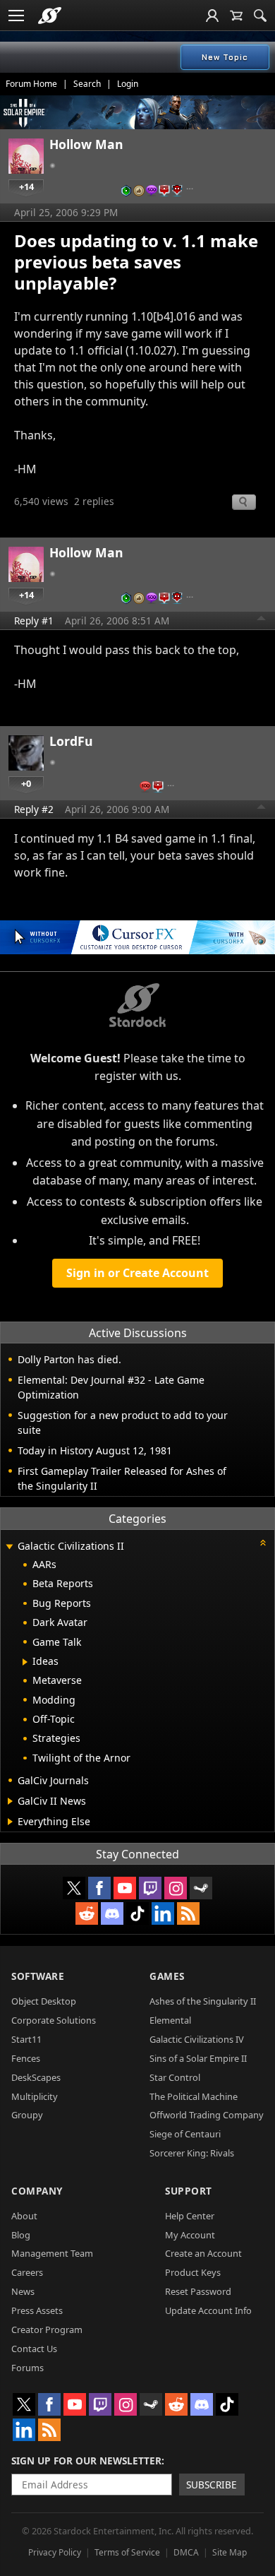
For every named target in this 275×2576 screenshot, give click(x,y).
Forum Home (31, 84)
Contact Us (34, 2349)
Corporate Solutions (54, 2020)
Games (167, 1976)
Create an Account (203, 2253)
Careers (27, 2272)
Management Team (52, 2253)
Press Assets (37, 2310)
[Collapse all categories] (263, 1543)
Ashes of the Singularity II (203, 2001)
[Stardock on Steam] (201, 1888)
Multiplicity (35, 2096)
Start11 (26, 2039)
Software (38, 1976)
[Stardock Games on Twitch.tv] (150, 1888)
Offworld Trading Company (207, 2115)
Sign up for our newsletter (86, 2461)
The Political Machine (194, 2096)
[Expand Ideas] (25, 1662)
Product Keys (193, 2272)
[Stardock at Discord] (112, 1913)
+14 (26, 186)
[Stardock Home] (50, 16)
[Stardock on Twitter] (74, 1888)
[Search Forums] (260, 16)
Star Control (175, 2077)
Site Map (230, 2552)
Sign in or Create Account (137, 1273)
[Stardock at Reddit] (87, 1913)
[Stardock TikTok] (137, 1913)
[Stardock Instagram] (176, 1888)
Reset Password (198, 2291)
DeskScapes (36, 2077)
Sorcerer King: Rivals (192, 2153)
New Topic (225, 57)
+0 (26, 783)
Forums (28, 2368)
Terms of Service (127, 2552)
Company (37, 2191)
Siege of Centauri (185, 2134)
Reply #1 (34, 621)
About (24, 2216)
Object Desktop (44, 2001)
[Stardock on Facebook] (99, 1888)
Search (87, 84)
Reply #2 (34, 809)
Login (128, 84)
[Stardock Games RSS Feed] (188, 1913)
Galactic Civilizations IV (197, 2039)
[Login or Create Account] (212, 16)
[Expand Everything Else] (10, 1822)
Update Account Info (208, 2310)
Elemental (170, 2020)
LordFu (71, 741)
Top (262, 620)
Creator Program (47, 2329)
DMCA (186, 2552)
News (23, 2291)
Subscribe (212, 2485)
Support (189, 2191)
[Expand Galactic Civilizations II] (9, 1547)
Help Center (190, 2216)
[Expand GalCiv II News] (10, 1801)
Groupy (27, 2115)
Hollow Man (86, 144)
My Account (190, 2235)
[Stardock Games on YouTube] (125, 1888)
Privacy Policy (55, 2552)
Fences (26, 2058)
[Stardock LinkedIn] (163, 1913)
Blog (21, 2235)
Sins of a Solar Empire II (198, 2058)
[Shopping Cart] (236, 16)
